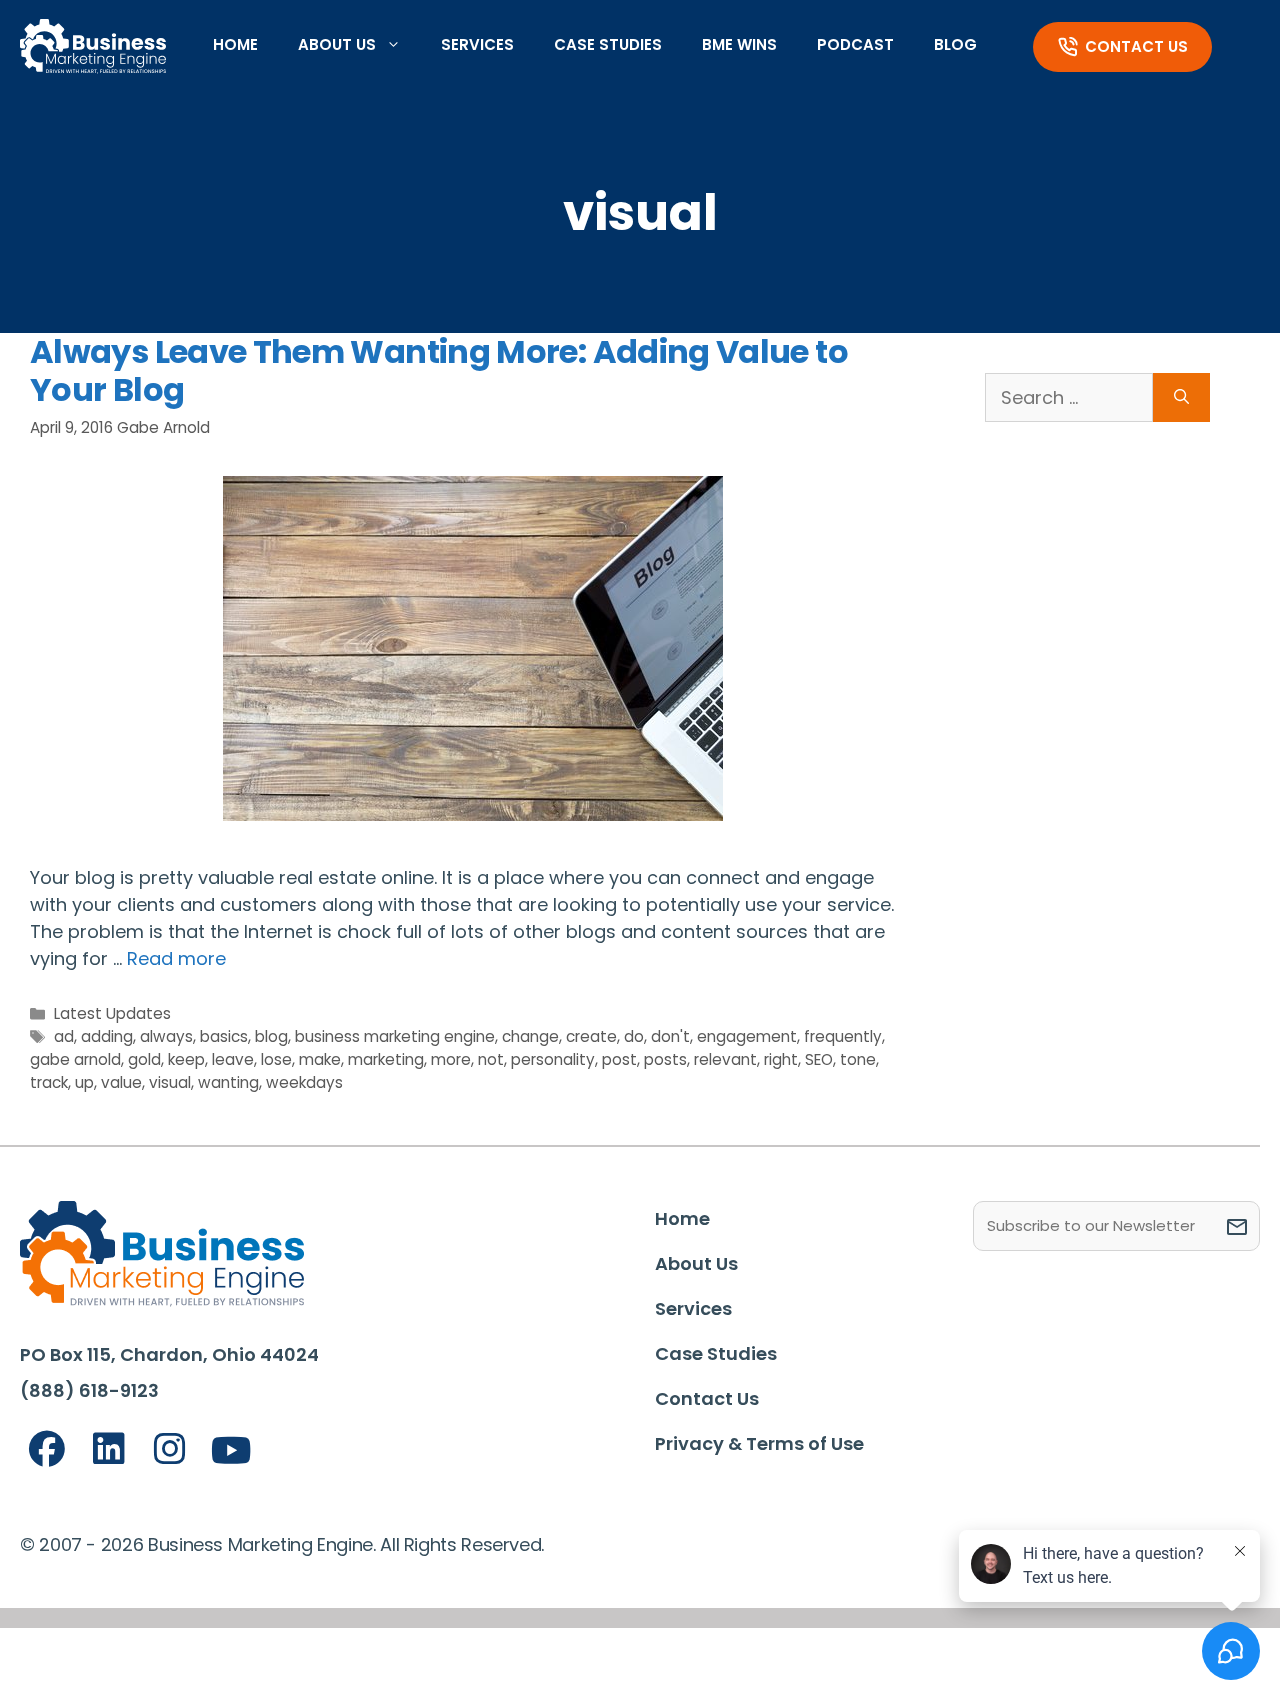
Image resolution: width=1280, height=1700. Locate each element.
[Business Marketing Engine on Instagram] (170, 1449)
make (320, 1059)
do (634, 1036)
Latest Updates (112, 1013)
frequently (843, 1036)
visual (170, 1082)
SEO (819, 1059)
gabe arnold (75, 1059)
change (530, 1036)
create (591, 1036)
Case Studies (608, 44)
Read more (176, 958)
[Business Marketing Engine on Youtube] (232, 1451)
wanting (228, 1082)
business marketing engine (395, 1036)
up (84, 1082)
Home (235, 44)
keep (186, 1059)
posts (665, 1059)
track (49, 1082)
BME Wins (739, 44)
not (491, 1059)
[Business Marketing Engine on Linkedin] (109, 1449)
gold (144, 1059)
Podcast (855, 44)
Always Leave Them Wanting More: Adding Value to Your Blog (439, 370)
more (451, 1059)
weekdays (304, 1082)
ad (64, 1036)
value (121, 1082)
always (166, 1036)
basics (224, 1036)
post (619, 1059)
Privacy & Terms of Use (759, 1443)
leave (233, 1059)
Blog (955, 44)
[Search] (1181, 397)
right (781, 1059)
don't (670, 1036)
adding (107, 1036)
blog (271, 1036)
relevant (725, 1059)
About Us (337, 44)
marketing (386, 1059)
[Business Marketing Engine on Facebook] (47, 1449)
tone (858, 1059)
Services (477, 44)
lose (276, 1059)
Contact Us (1136, 46)
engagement (747, 1036)
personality (553, 1059)
